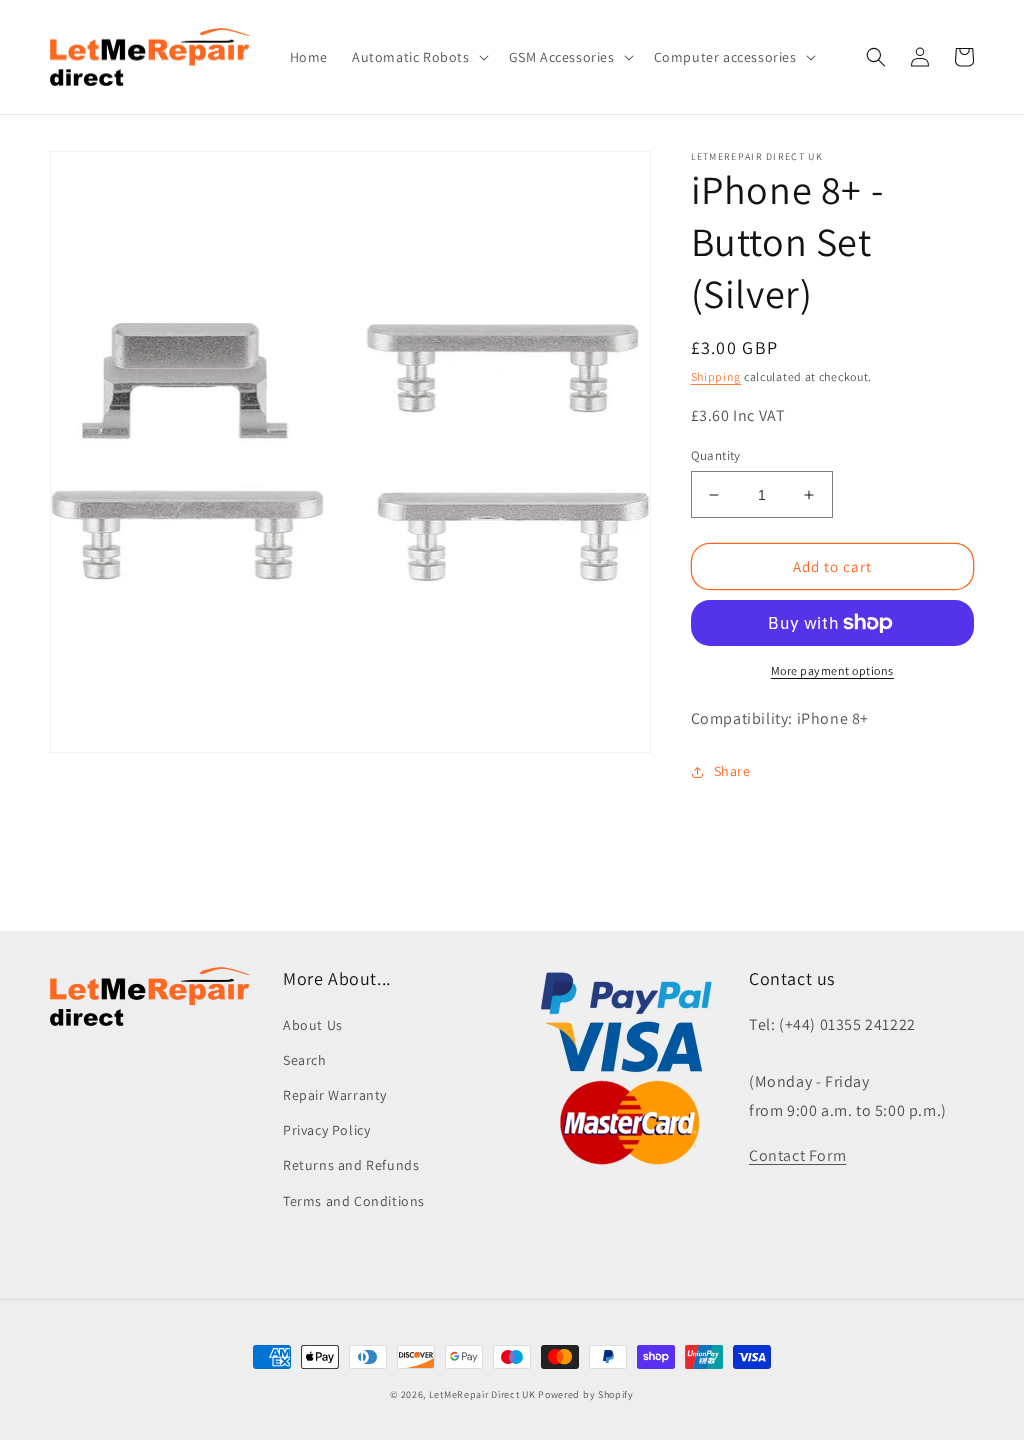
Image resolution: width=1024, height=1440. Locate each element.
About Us (313, 1025)
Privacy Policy (326, 1130)
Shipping (716, 376)
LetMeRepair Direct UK (482, 1394)
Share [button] (732, 771)
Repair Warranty (335, 1095)
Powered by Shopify (586, 1394)
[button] (418, 57)
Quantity (716, 455)
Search (305, 1060)
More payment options (832, 670)
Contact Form (797, 1155)
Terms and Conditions (354, 1201)
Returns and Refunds (351, 1165)
